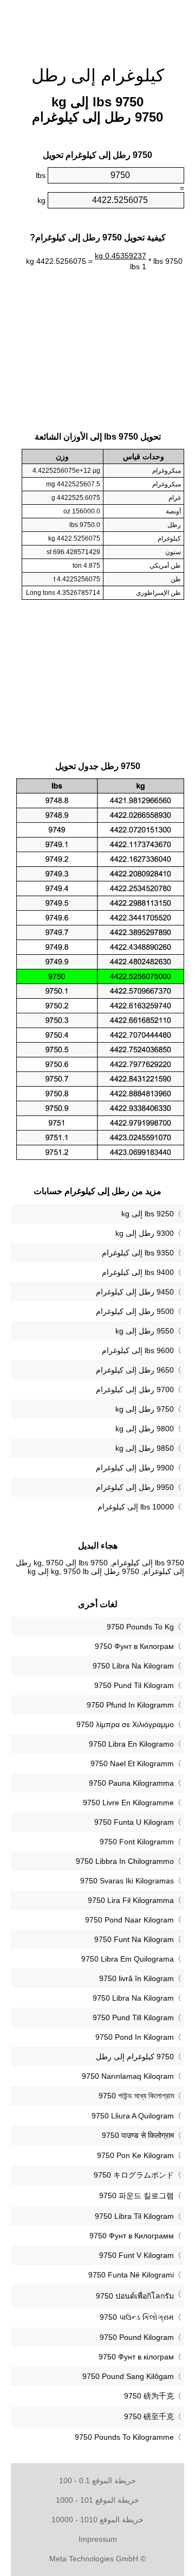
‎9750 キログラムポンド (134, 2175)
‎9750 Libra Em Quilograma (128, 1959)
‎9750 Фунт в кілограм (136, 2357)
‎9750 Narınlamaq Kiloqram (128, 2076)
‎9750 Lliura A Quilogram (133, 2116)
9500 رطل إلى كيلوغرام (135, 1311)
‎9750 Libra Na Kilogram (133, 1666)
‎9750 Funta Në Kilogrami (131, 2275)
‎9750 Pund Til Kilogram (134, 1685)
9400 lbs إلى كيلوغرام (138, 1272)
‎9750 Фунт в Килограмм (132, 2236)
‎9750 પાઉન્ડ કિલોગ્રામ (137, 2317)
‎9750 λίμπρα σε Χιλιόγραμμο (125, 1724)
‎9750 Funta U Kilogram (134, 1822)
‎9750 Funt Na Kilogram (134, 1939)
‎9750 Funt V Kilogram (136, 2255)
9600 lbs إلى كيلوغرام (138, 1350)
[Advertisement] (97, 27)
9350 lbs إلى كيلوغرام (138, 1253)
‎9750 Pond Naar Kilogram (129, 1920)
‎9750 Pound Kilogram (137, 2337)
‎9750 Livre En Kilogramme (128, 1803)
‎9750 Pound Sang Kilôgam (128, 2376)
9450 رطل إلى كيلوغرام (135, 1292)
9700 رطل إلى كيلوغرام (135, 1389)
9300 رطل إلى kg (145, 1233)
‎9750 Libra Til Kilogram (134, 2216)
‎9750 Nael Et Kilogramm (132, 1763)
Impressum (98, 2539)
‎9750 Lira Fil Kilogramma (131, 1900)
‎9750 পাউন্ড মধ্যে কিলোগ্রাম (136, 2096)
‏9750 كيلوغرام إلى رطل (135, 2057)
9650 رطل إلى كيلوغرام (135, 1370)
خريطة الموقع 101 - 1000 (97, 2500)
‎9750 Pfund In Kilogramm (130, 1705)
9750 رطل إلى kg (145, 1409)
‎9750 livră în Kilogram (136, 1978)
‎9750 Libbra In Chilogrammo (125, 1861)
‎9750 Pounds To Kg (140, 1627)
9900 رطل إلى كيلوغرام (135, 1468)
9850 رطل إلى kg (145, 1448)
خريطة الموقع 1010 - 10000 (97, 2520)
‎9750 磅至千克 (149, 2416)
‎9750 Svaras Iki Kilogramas (127, 1881)
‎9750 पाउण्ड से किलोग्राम (138, 2135)
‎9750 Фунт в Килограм (134, 1646)
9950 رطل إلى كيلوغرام (135, 1487)
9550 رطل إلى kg (145, 1331)
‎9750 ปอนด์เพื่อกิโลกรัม (135, 2296)
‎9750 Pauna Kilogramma (131, 1783)
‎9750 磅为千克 (149, 2396)
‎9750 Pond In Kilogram (135, 2037)
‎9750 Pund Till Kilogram (133, 2017)
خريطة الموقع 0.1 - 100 (97, 2480)
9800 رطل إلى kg (145, 1429)
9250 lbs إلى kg (148, 1214)
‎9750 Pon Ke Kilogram (135, 2155)
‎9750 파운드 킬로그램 (136, 2196)
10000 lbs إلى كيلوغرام (136, 1507)
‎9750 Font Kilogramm (137, 1842)
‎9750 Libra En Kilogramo (131, 1744)
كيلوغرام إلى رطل (98, 75)
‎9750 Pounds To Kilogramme (124, 2437)
